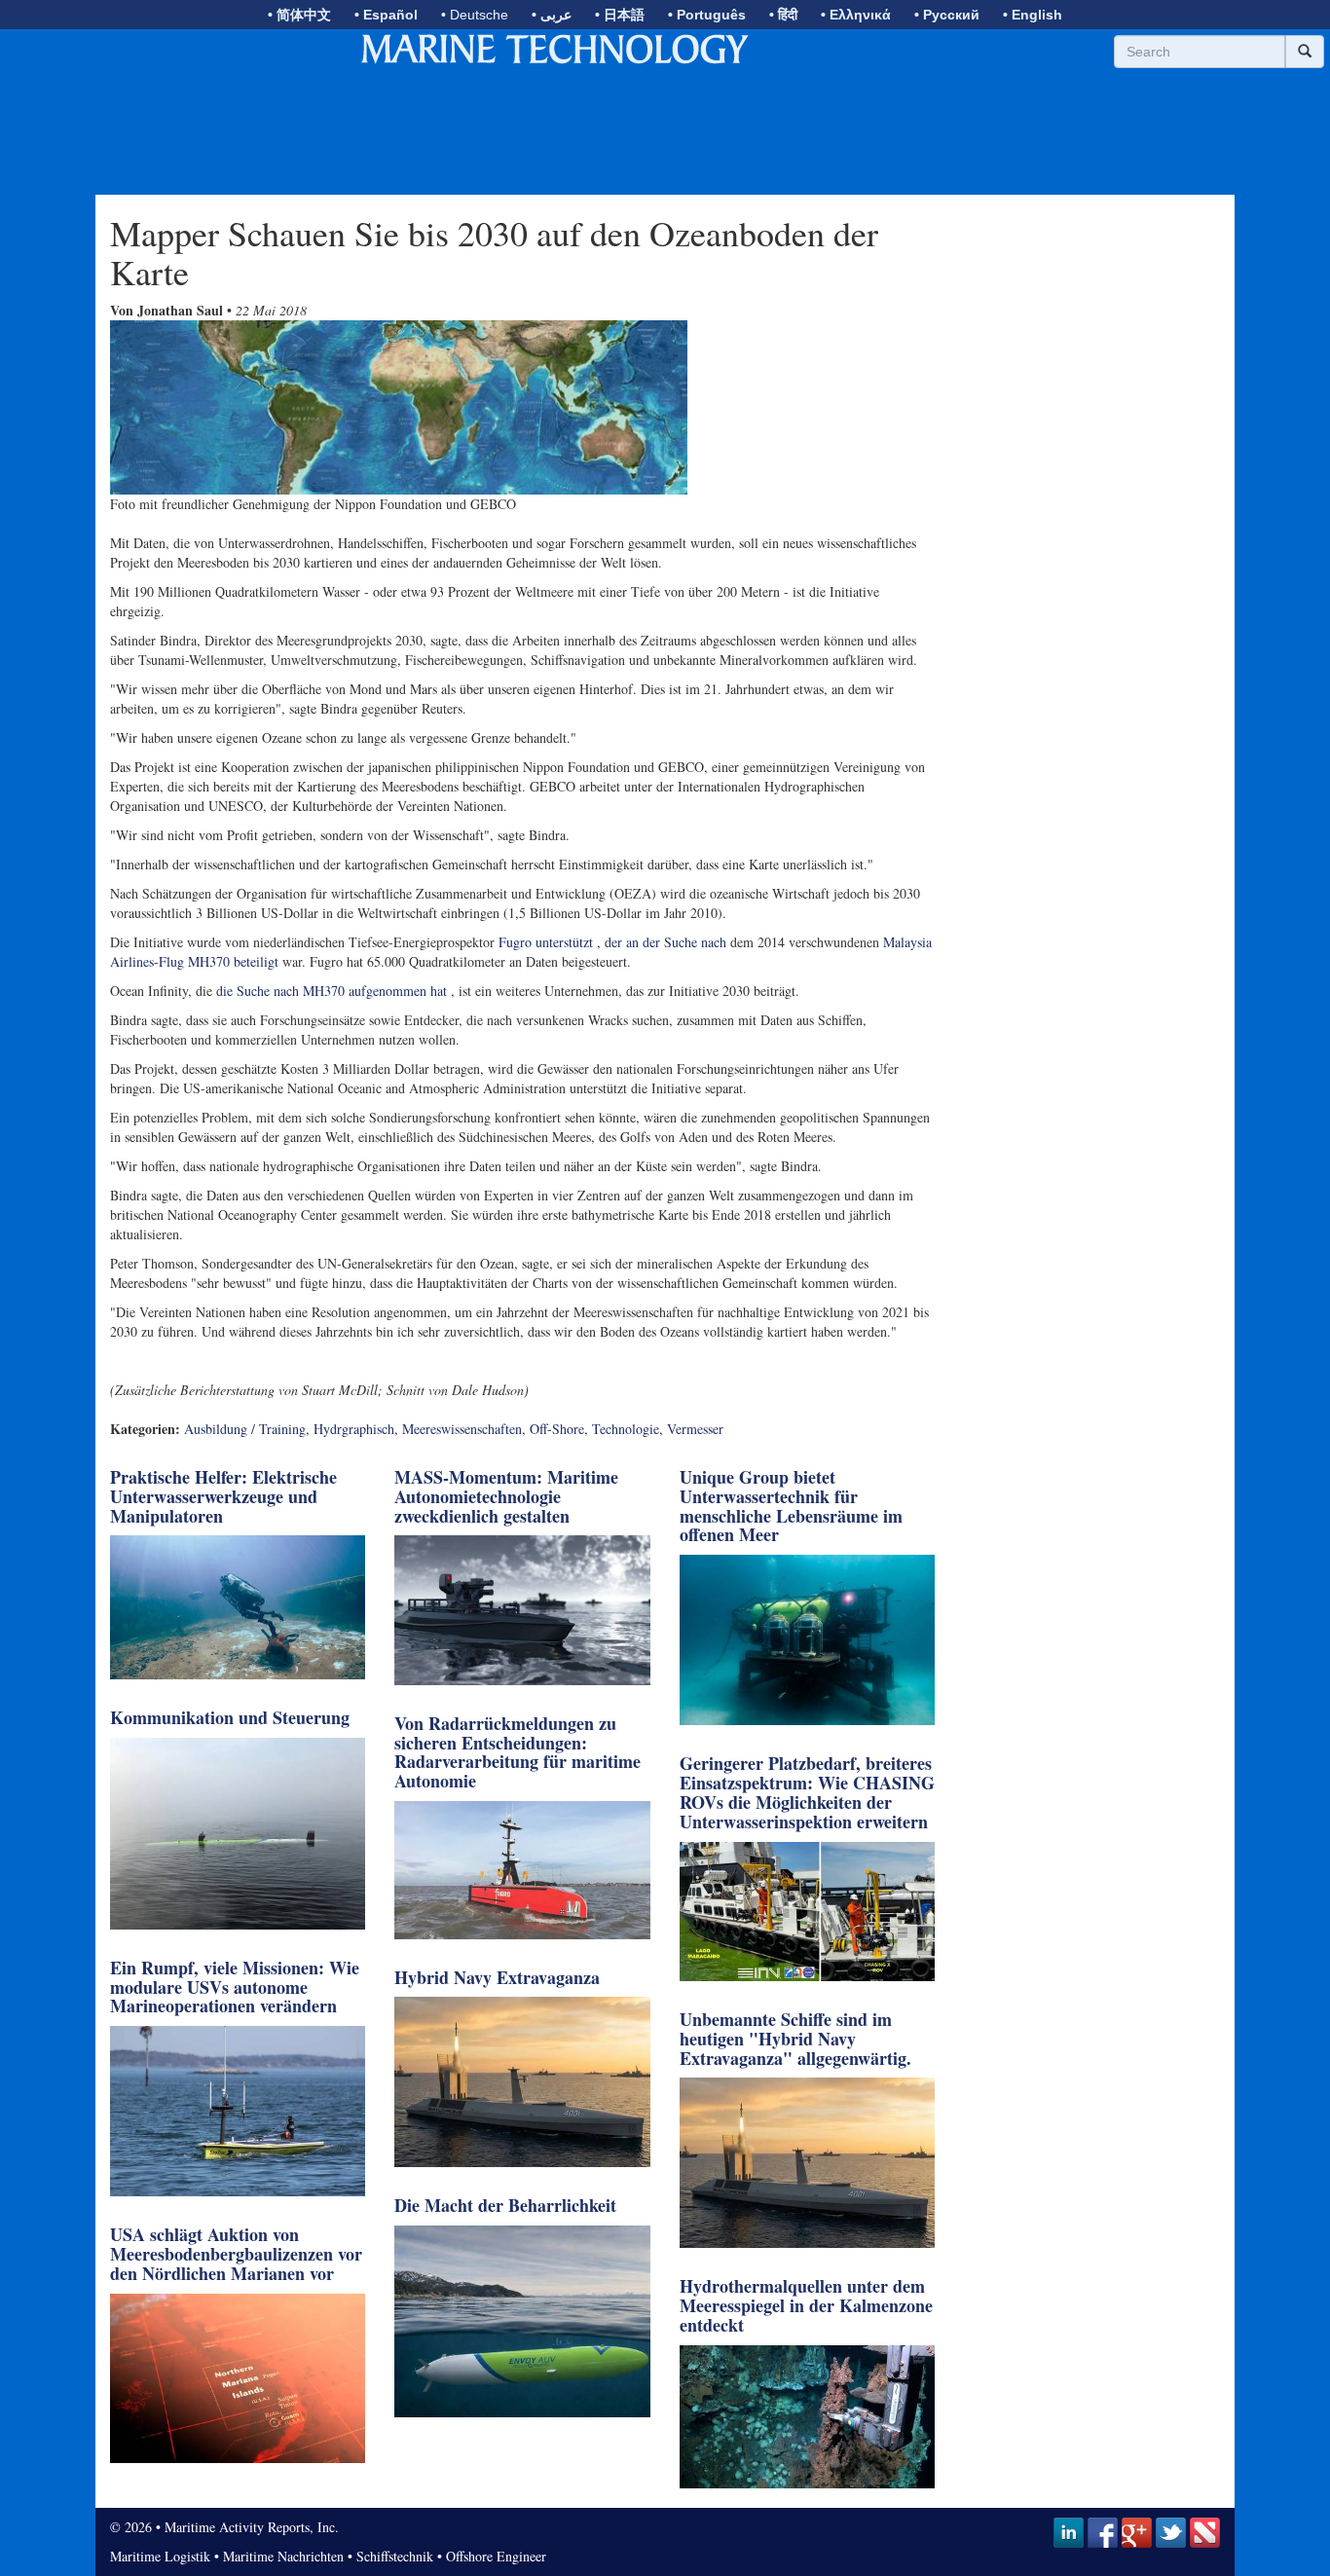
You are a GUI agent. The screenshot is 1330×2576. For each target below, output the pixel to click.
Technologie (626, 1429)
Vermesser (695, 1429)
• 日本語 (620, 15)
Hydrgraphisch (354, 1429)
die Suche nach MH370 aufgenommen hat (332, 991)
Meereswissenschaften (462, 1429)
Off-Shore (557, 1429)
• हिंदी (783, 15)
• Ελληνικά (856, 15)
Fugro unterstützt (546, 942)
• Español (386, 15)
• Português (707, 15)
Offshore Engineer (496, 2556)
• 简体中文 (299, 15)
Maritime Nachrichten (283, 2556)
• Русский (947, 15)
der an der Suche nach (665, 942)
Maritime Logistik (160, 2556)
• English (1033, 15)
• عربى (552, 15)
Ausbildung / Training (245, 1429)
